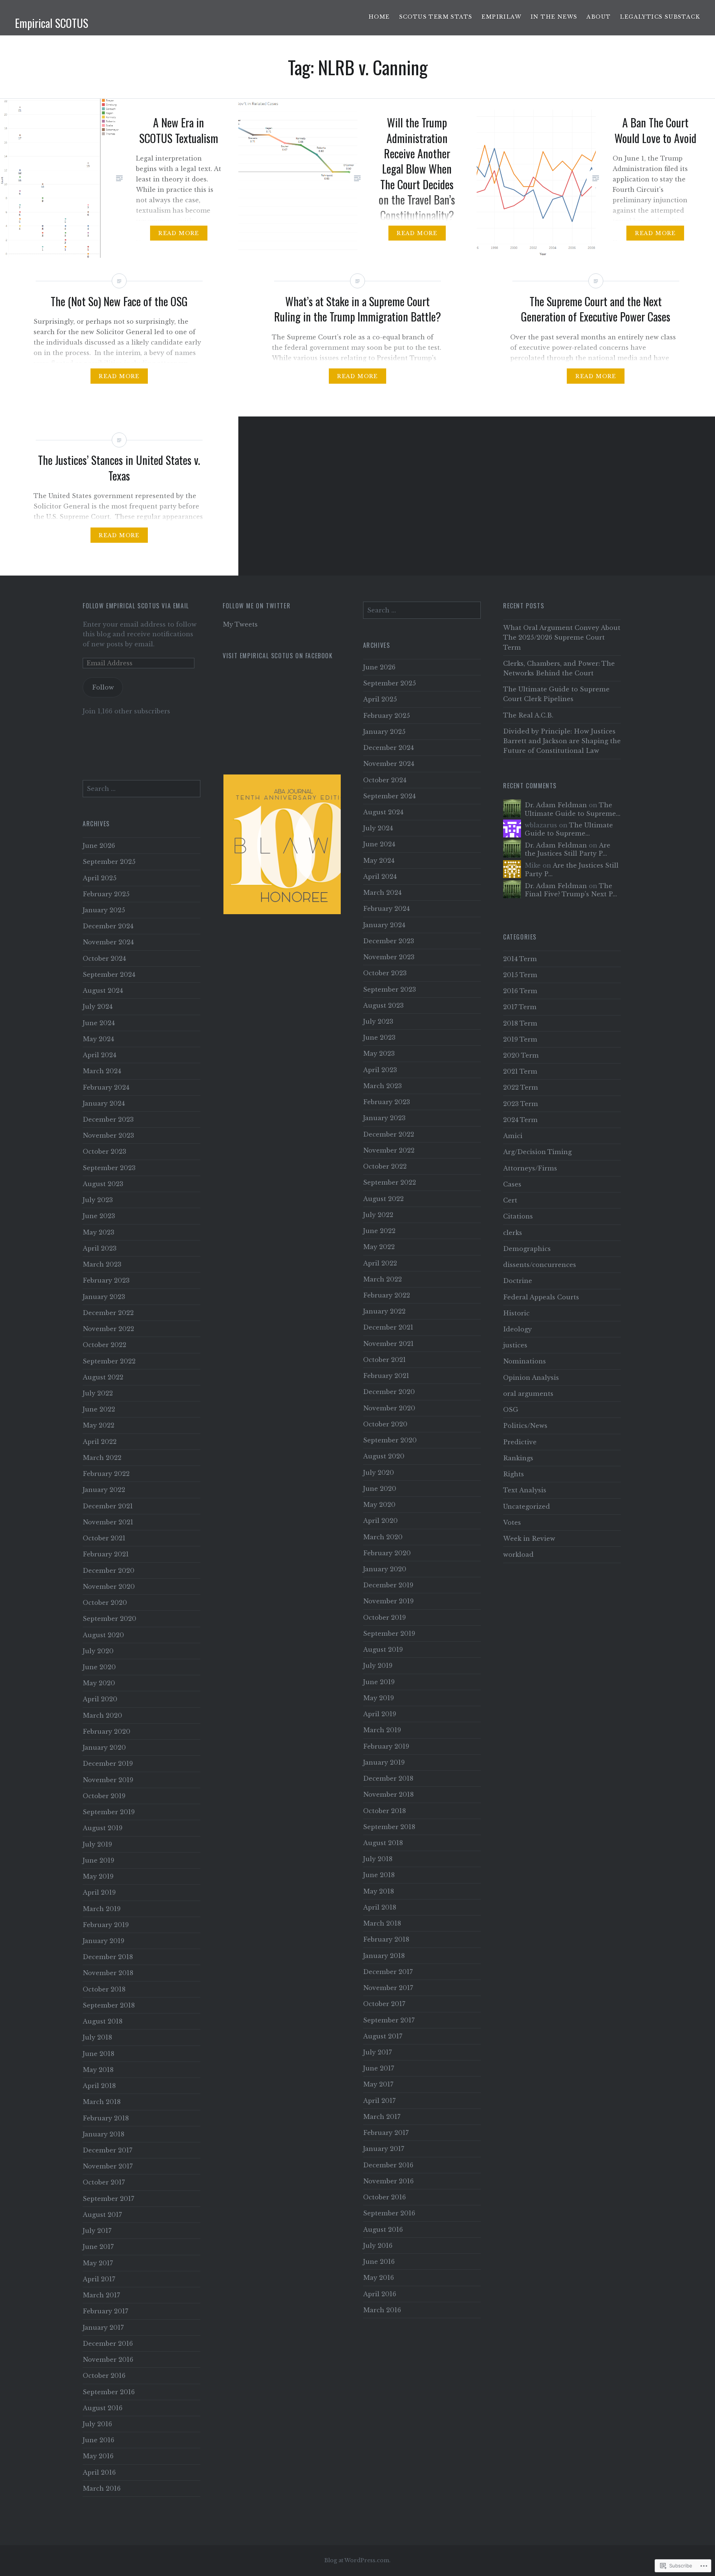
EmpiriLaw (501, 17)
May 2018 (379, 1891)
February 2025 (387, 716)
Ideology (517, 1329)
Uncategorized (527, 1506)
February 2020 (387, 1553)
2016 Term (520, 991)
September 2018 (389, 1827)
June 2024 (379, 844)
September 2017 (389, 2020)
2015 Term (520, 975)
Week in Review (529, 1539)
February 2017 (386, 2133)
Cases (512, 1184)
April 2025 (380, 699)
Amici (513, 1136)
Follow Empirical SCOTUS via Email (136, 606)
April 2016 (380, 2294)
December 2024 (388, 748)
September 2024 (389, 796)
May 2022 (379, 1247)
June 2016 (379, 2262)
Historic (516, 1313)
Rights (514, 1474)
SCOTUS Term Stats (436, 17)
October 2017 (384, 2004)
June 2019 (379, 1682)
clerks (513, 1233)
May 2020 (379, 1505)
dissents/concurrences (540, 1265)
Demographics (527, 1249)
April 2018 (380, 1907)
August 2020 (384, 1456)
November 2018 (388, 1794)
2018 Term (520, 1023)
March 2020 (383, 1537)
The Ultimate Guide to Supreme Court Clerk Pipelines (556, 694)
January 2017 (384, 2149)
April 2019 (380, 1714)
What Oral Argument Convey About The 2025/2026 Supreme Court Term (562, 637)
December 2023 (389, 941)
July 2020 (379, 1473)
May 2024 (379, 861)
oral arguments (528, 1394)
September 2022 (390, 1182)
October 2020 (385, 1424)
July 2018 (378, 1859)
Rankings (518, 1458)
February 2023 (387, 1102)
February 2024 (386, 909)
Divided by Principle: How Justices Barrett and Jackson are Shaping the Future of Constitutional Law (562, 741)
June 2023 (379, 1037)
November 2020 (389, 1408)
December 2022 (389, 1134)
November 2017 (388, 1988)
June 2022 (379, 1231)
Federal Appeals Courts (541, 1297)
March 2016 (382, 2310)
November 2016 (388, 2181)
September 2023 (390, 989)
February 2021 (386, 1376)
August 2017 (383, 2036)
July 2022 (378, 1215)
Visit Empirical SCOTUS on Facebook (278, 656)
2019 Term (520, 1039)
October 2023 (385, 973)
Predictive (520, 1442)
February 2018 (386, 1939)
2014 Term (520, 959)
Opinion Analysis (531, 1378)
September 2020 (390, 1440)
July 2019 (378, 1666)
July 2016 (378, 2246)
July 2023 (378, 1021)
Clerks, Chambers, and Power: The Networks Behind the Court (559, 668)
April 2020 (380, 1521)
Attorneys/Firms (530, 1168)
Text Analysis (525, 1490)
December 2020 (389, 1392)
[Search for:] (422, 610)
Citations (518, 1216)
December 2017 (388, 1972)
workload (518, 1555)
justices (515, 1345)
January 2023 (384, 1118)
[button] (293, 844)
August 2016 (383, 2230)
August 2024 (383, 812)
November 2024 (389, 764)
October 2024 (385, 780)
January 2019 (384, 1762)
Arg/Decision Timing (537, 1152)
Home (379, 17)
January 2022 (384, 1311)
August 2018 (383, 1843)
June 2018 (379, 1875)
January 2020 (385, 1569)
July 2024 (378, 828)
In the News (554, 17)
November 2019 (388, 1601)
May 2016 (379, 2278)
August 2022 (383, 1199)
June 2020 (380, 1489)
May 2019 (379, 1698)
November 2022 (389, 1150)
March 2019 (382, 1730)
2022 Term (521, 1087)
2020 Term (521, 1055)
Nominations (525, 1361)
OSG (511, 1410)
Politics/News (525, 1426)
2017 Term (520, 1007)
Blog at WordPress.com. (357, 2560)
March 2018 (382, 1923)
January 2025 (384, 732)
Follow (103, 687)
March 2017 (382, 2117)
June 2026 (379, 667)
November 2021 (388, 1344)
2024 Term (520, 1120)
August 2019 (383, 1650)
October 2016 (384, 2197)
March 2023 (382, 1086)
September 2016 (389, 2213)
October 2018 (384, 1811)
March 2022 (382, 1279)
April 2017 (379, 2101)
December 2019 (388, 1585)
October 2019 (384, 1617)
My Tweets (240, 624)
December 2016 (388, 2165)
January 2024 (384, 925)
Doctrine (518, 1281)
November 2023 (389, 957)
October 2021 (384, 1360)
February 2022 (387, 1295)
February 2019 (386, 1746)
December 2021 (388, 1327)
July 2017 (377, 2052)
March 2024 (382, 893)
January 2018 (384, 1956)
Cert (510, 1200)
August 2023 (383, 1005)
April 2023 (380, 1070)
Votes (512, 1523)
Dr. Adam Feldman (556, 805)
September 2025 (390, 683)
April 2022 (380, 1263)
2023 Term (521, 1104)
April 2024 (380, 877)
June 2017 (379, 2068)
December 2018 (388, 1778)
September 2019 (389, 1634)
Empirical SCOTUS (52, 23)
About (599, 17)
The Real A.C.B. (528, 715)
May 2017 (378, 2084)
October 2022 (385, 1166)
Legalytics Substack (660, 17)
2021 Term (520, 1071)
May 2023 (379, 1053)
